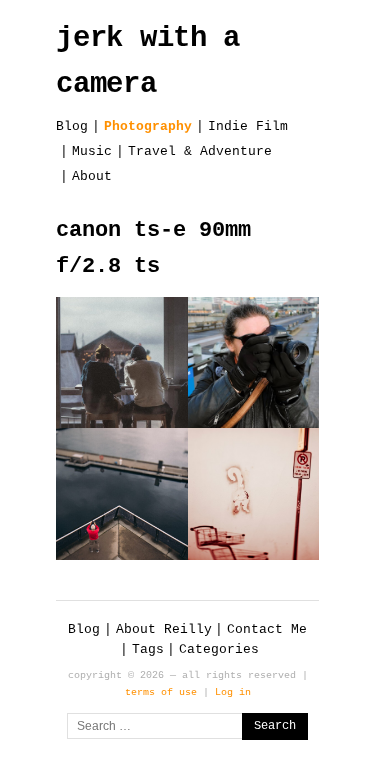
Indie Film (248, 126)
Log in (233, 692)
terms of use (161, 692)
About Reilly (164, 629)
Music (92, 151)
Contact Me (267, 629)
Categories (219, 649)
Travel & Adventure (200, 151)
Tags (148, 649)
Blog (72, 126)
